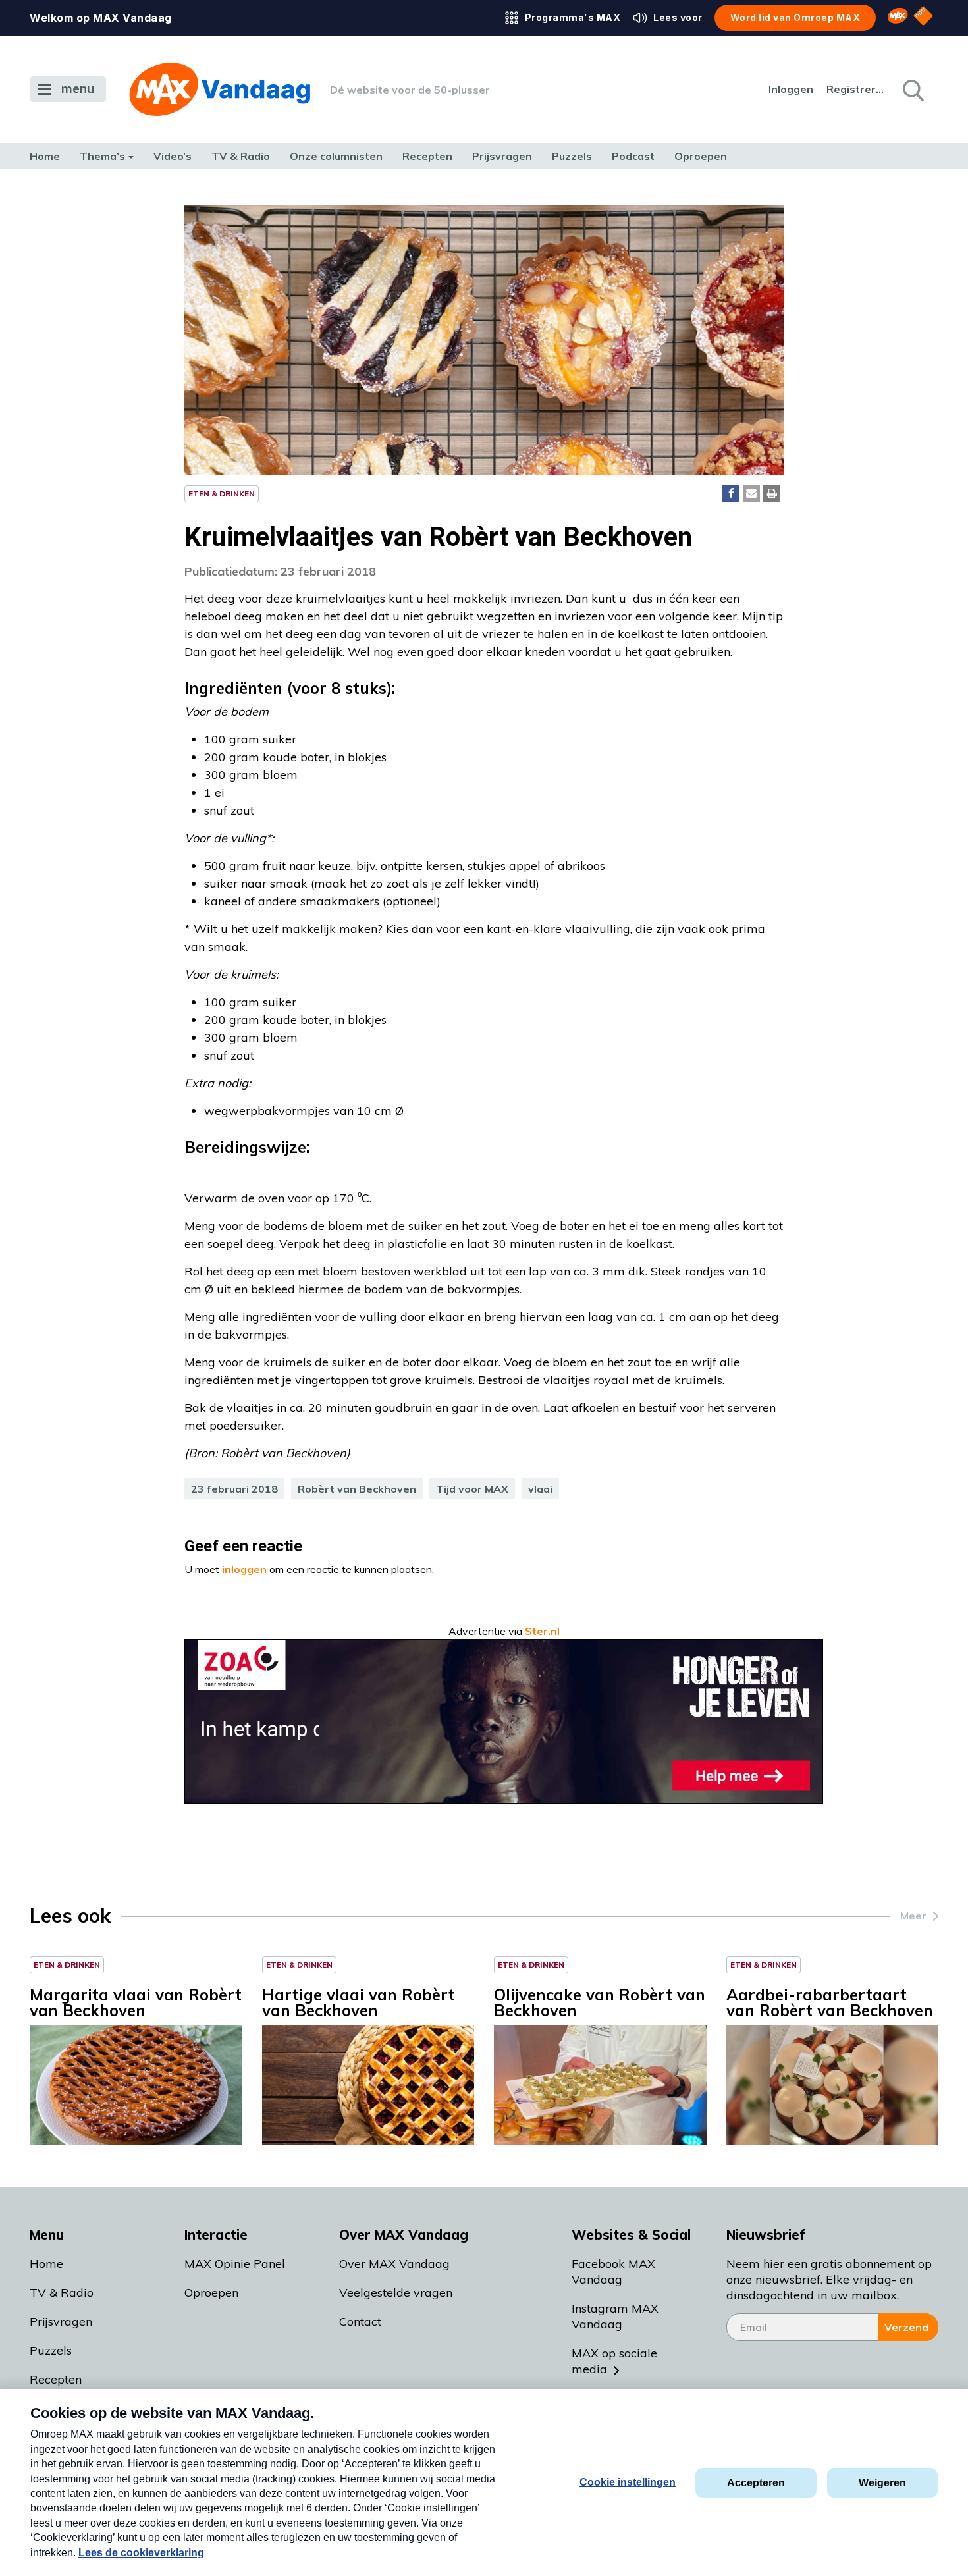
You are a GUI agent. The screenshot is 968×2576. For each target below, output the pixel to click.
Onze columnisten (336, 156)
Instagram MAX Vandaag (615, 2316)
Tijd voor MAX (472, 1489)
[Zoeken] (912, 90)
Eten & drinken (222, 494)
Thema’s (102, 156)
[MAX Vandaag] (220, 89)
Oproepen (701, 156)
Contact (360, 2321)
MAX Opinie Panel (235, 2264)
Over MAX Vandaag (394, 2264)
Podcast (633, 156)
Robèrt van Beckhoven (357, 1489)
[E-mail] (751, 493)
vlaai (540, 1489)
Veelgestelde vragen (396, 2293)
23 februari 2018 (234, 1489)
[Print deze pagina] (772, 493)
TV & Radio (241, 156)
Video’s (173, 156)
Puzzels (572, 156)
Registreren (856, 89)
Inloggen (791, 89)
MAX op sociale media (614, 2361)
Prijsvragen (502, 156)
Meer (913, 1916)
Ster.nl (542, 1631)
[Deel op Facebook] (731, 493)
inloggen (244, 1569)
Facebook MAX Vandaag (613, 2271)
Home (45, 156)
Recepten (427, 156)
